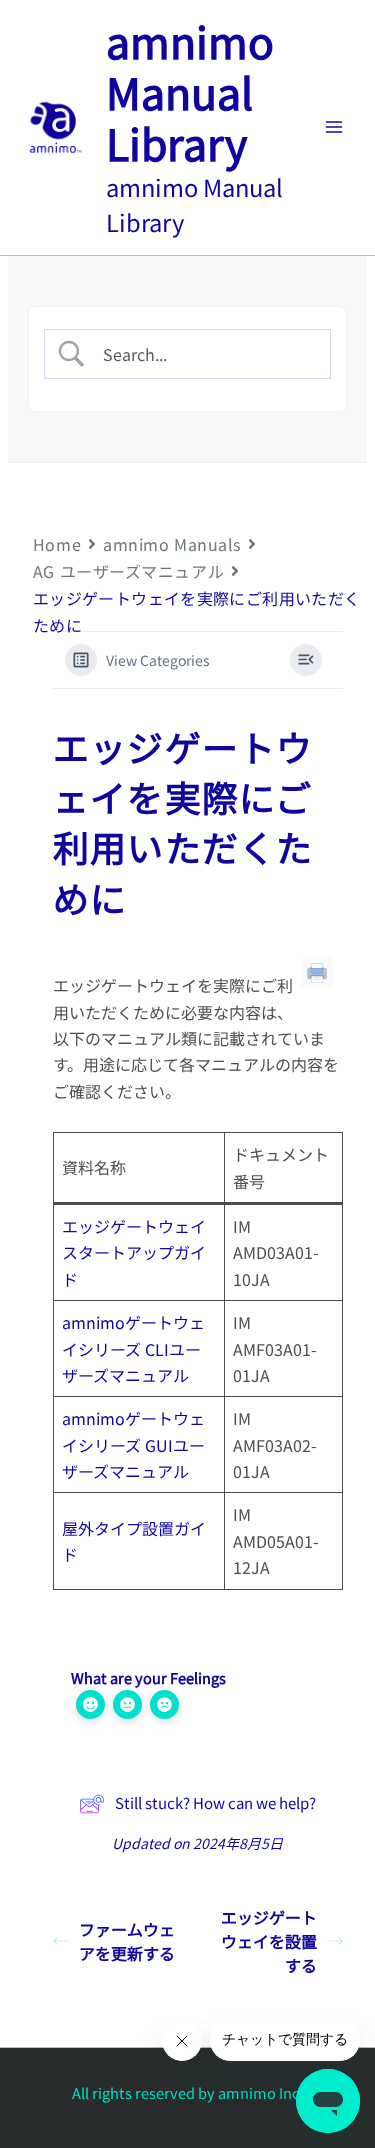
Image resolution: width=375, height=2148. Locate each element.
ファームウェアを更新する (127, 1941)
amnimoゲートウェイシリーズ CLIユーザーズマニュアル (133, 1348)
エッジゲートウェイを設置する (269, 1941)
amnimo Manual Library (190, 91)
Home (57, 544)
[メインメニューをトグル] (334, 127)
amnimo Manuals (172, 544)
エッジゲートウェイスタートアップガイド (134, 1252)
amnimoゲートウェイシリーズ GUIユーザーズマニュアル (133, 1444)
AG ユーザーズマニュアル (128, 571)
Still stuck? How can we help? (215, 1802)
